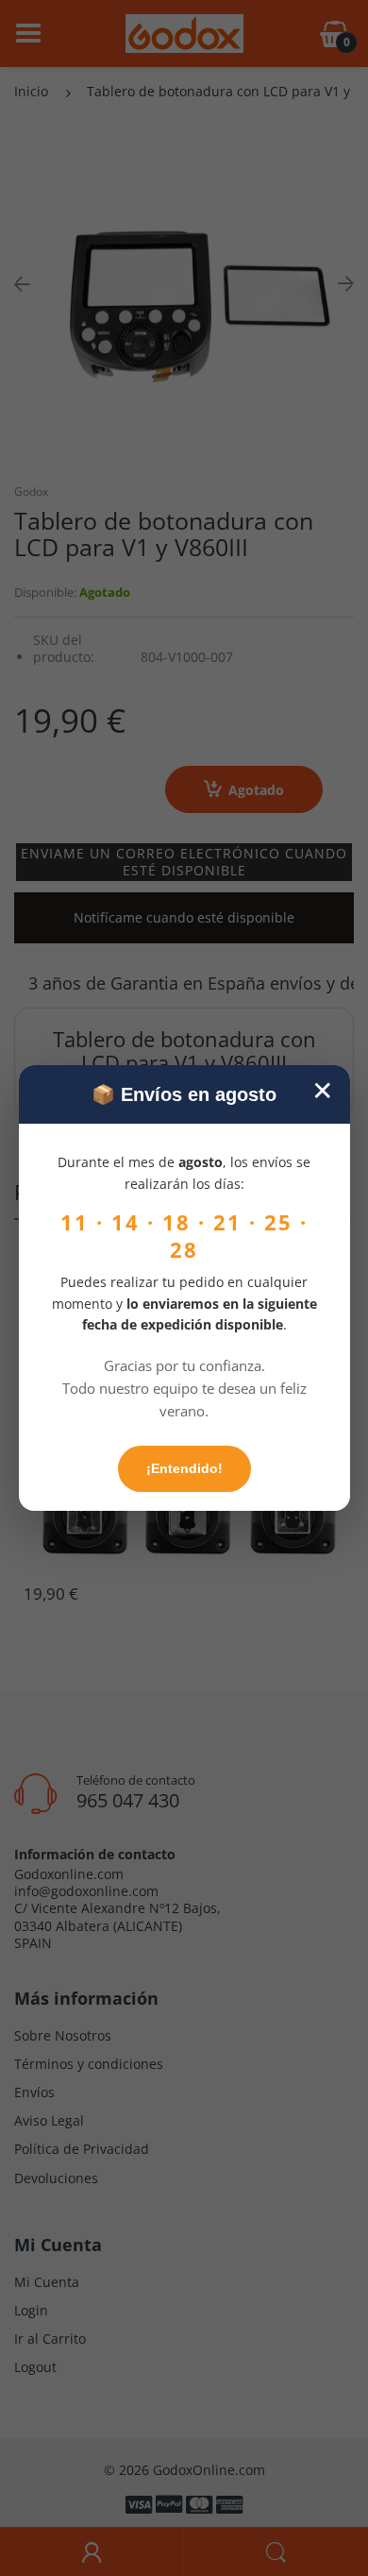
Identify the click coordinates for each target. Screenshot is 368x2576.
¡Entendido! (184, 1468)
